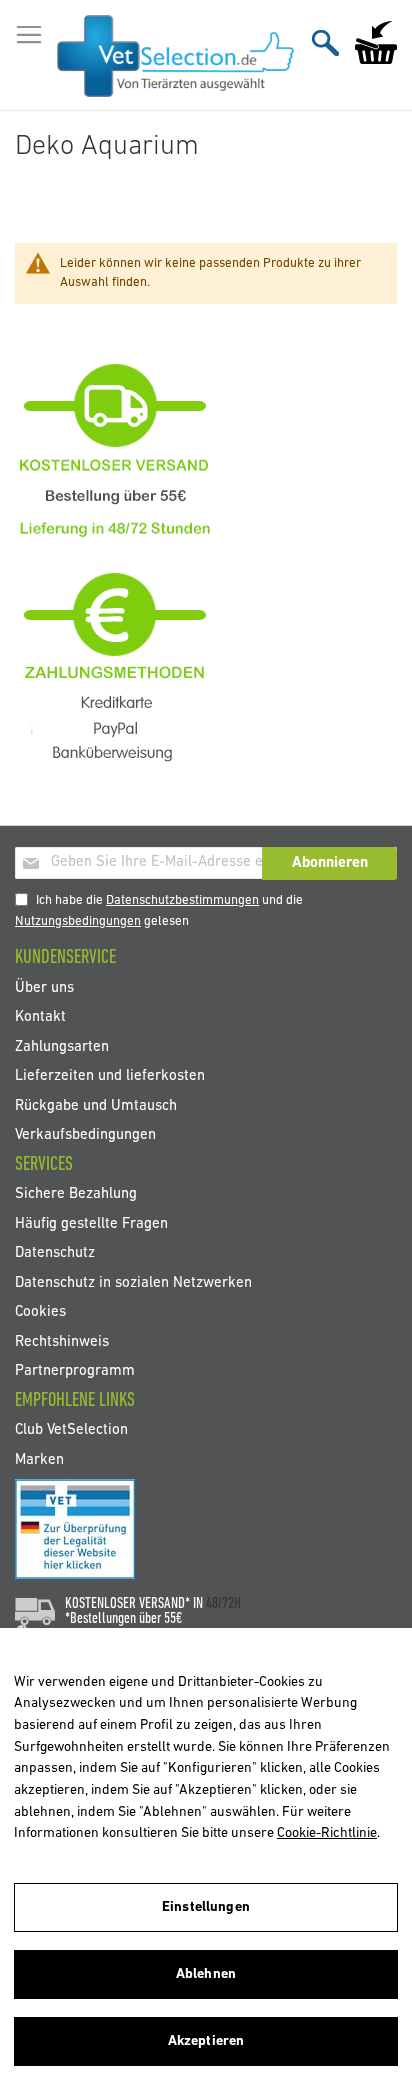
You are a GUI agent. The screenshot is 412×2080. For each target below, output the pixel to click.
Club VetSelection (71, 1430)
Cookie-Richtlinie (327, 1833)
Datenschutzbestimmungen (182, 900)
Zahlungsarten (62, 1046)
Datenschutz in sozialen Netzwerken (133, 1282)
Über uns (44, 987)
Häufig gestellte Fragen (91, 1223)
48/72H (223, 1604)
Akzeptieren (206, 2041)
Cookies (40, 1312)
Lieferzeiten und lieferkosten (110, 1076)
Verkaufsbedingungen (85, 1135)
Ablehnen (206, 1974)
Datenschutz (55, 1253)
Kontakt (40, 1017)
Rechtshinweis (62, 1341)
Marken (39, 1459)
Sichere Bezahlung (76, 1194)
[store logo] (175, 56)
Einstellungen (206, 1907)
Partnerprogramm (75, 1370)
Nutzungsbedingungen (78, 921)
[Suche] (325, 42)
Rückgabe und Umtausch (96, 1105)
